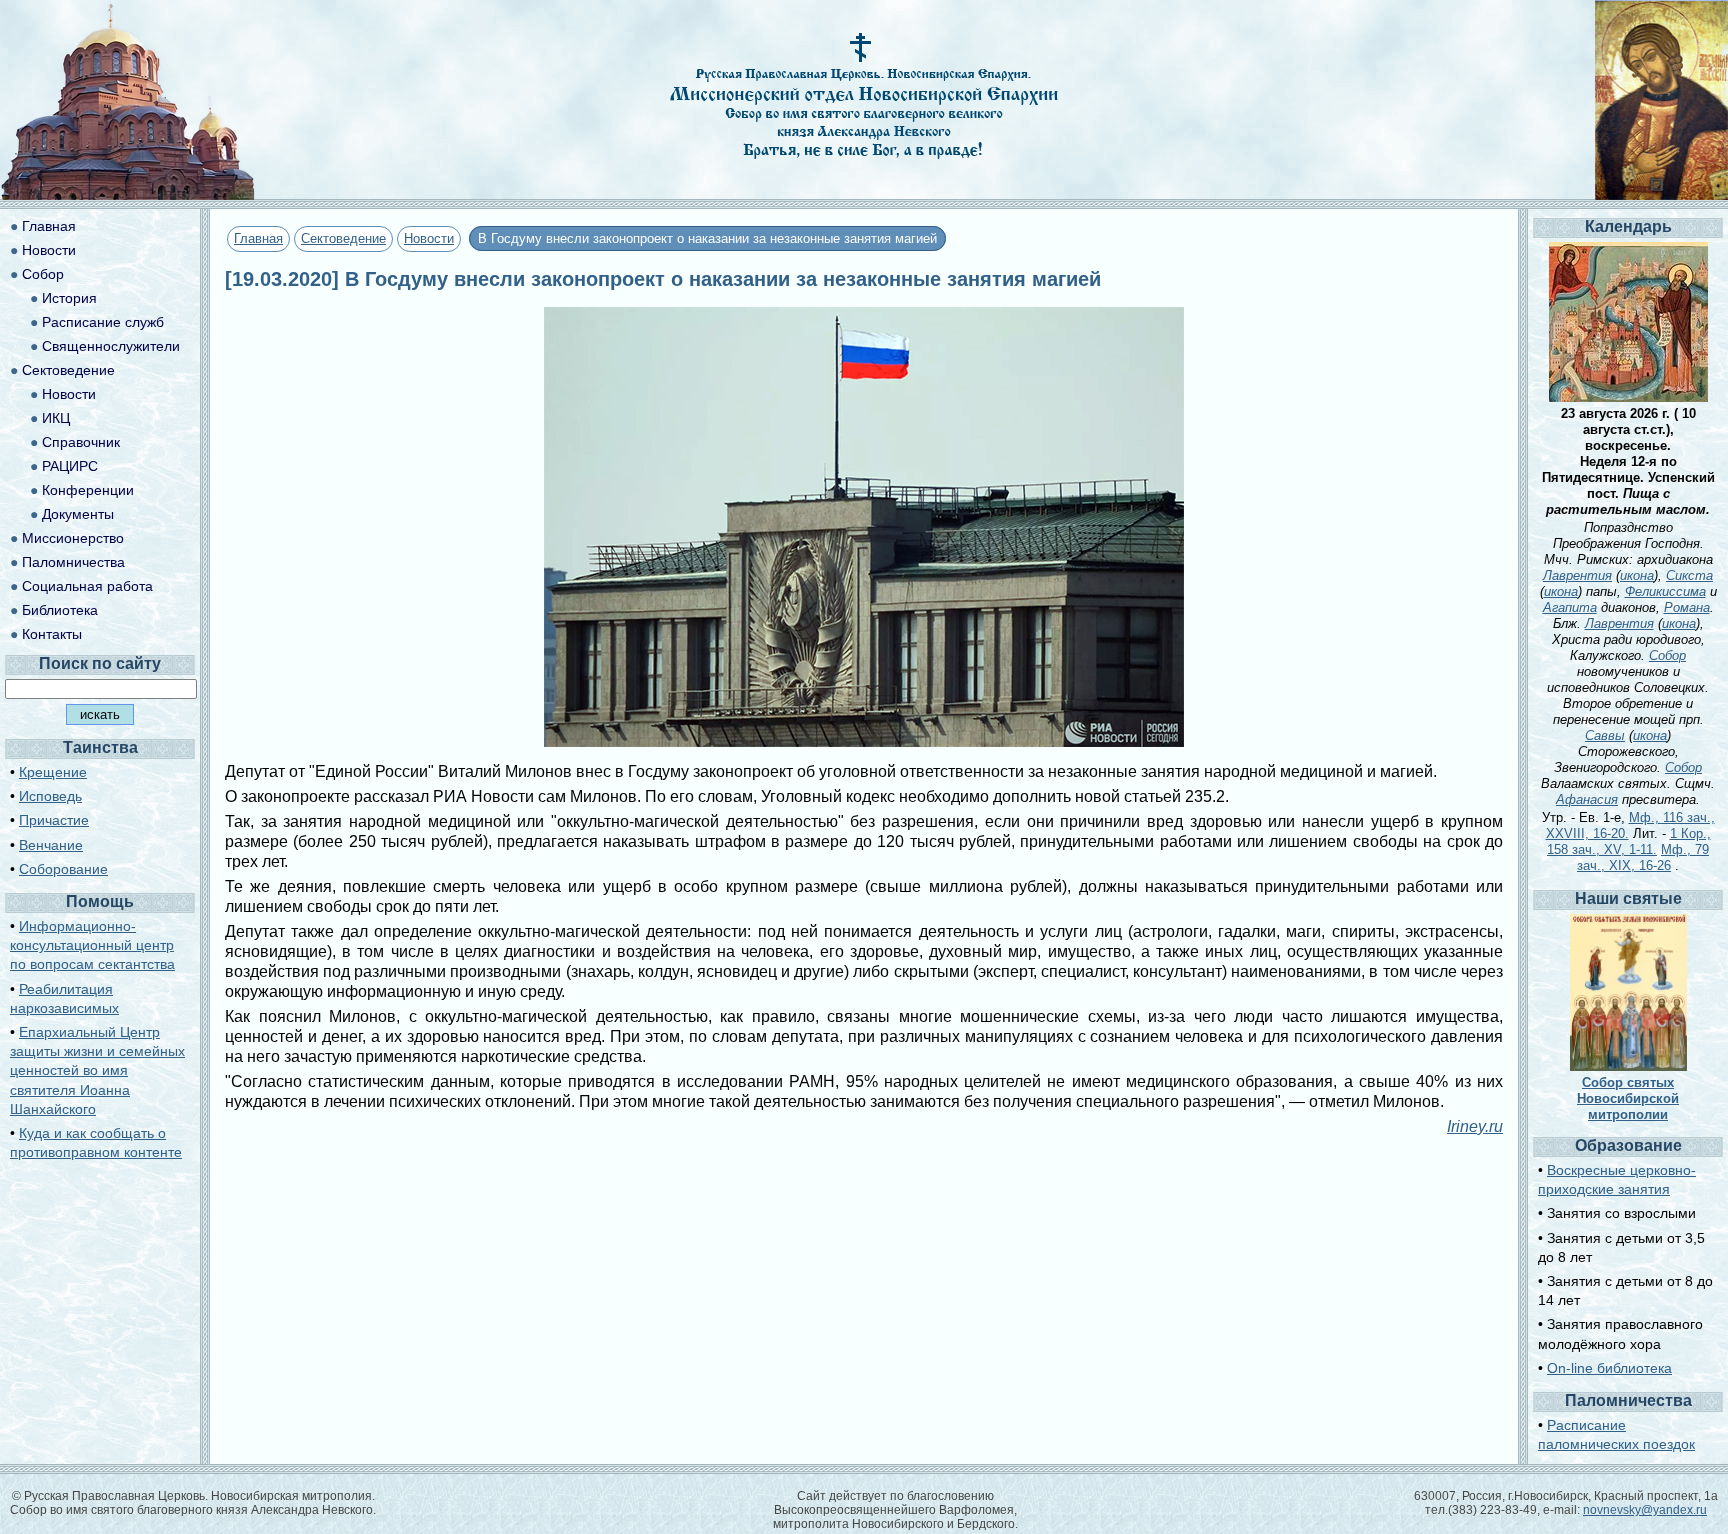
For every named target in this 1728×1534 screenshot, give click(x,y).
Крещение (53, 772)
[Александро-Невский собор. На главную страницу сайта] (128, 194)
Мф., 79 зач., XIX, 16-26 (1643, 857)
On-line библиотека (1609, 1368)
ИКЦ (56, 418)
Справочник (81, 442)
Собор (43, 274)
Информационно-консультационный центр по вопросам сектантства (92, 945)
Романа (1687, 607)
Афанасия (1587, 799)
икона (1637, 575)
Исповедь (50, 796)
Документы (78, 514)
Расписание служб (103, 322)
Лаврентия (1577, 575)
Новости (429, 238)
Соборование (63, 869)
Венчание (51, 845)
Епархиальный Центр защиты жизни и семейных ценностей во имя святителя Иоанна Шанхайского (97, 1070)
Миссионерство (73, 538)
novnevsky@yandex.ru (1645, 1510)
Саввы (1605, 735)
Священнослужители (111, 346)
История (69, 298)
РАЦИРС (70, 466)
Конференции (88, 490)
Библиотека (60, 610)
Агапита (1570, 607)
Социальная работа (87, 586)
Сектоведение (343, 238)
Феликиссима (1665, 591)
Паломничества (73, 562)
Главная (258, 238)
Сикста (1689, 575)
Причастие (54, 820)
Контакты (52, 634)
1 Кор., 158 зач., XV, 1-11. (1629, 841)
